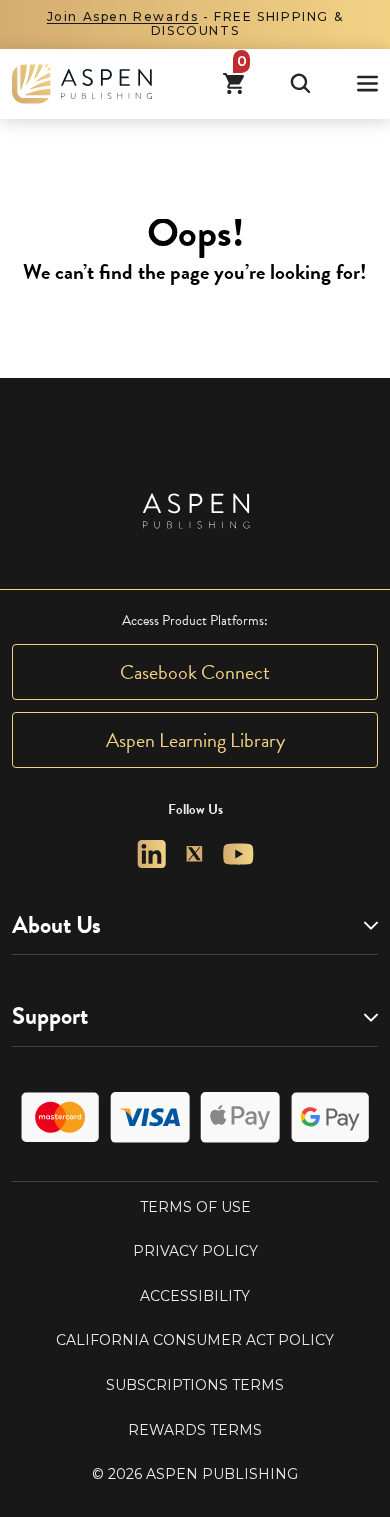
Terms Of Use (195, 1207)
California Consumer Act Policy (195, 1340)
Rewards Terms (195, 1430)
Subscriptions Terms (195, 1385)
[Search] (300, 83)
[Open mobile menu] (367, 83)
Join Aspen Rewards (123, 16)
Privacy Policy (195, 1251)
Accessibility (195, 1296)
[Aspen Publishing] (82, 84)
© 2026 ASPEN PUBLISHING (195, 1474)
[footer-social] (151, 854)
